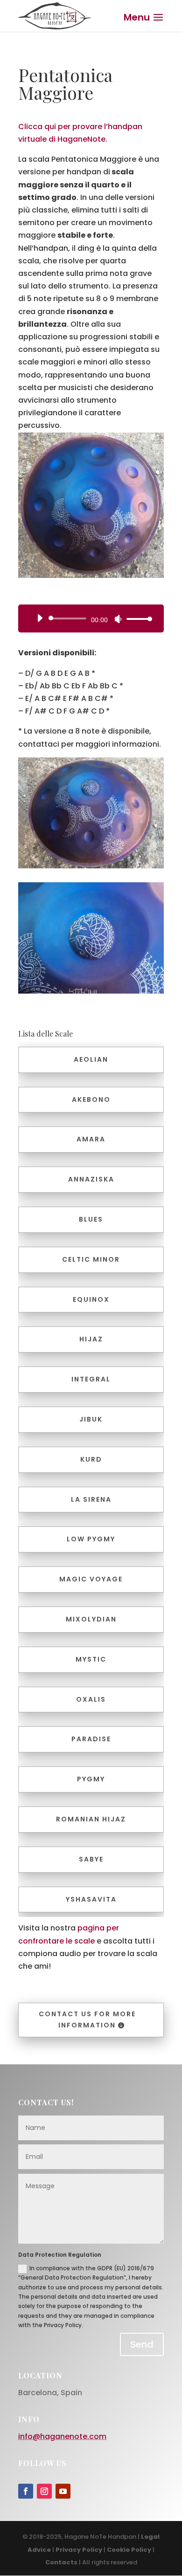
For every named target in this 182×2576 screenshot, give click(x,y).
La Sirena (91, 1499)
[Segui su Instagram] (44, 2491)
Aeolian (91, 1059)
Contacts (61, 2562)
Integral (91, 1379)
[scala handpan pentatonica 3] (91, 938)
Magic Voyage (91, 1579)
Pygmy (91, 1779)
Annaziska (91, 1179)
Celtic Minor (91, 1259)
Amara (91, 1139)
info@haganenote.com (62, 2436)
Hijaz (91, 1339)
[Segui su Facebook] (26, 2491)
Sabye (91, 1859)
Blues (91, 1219)
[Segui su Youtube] (63, 2491)
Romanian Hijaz (91, 1819)
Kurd (91, 1459)
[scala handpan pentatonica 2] (91, 813)
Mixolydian (91, 1619)
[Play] (40, 618)
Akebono (91, 1099)
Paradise (91, 1739)
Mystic (91, 1659)
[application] (91, 618)
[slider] (137, 619)
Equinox (91, 1299)
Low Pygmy (91, 1539)
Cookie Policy (129, 2550)
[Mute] (118, 619)
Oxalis (91, 1699)
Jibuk (91, 1419)
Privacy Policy (79, 2550)
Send (142, 2344)
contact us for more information (87, 2020)
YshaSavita (91, 1899)
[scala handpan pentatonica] (91, 505)
